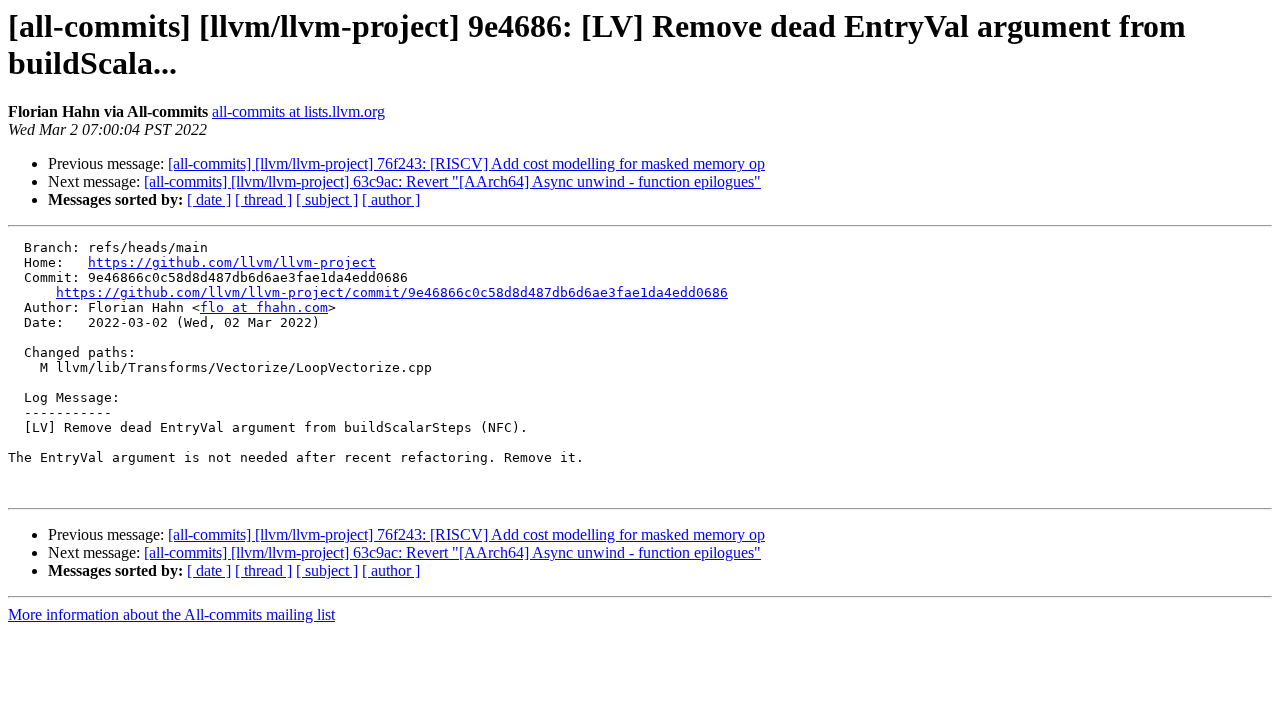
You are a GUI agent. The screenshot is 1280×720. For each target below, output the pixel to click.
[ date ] (209, 199)
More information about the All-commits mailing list (171, 614)
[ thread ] (263, 199)
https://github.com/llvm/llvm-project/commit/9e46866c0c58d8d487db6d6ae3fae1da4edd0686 (392, 292)
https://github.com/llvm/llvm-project (232, 262)
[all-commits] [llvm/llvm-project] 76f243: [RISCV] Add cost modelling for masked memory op (466, 163)
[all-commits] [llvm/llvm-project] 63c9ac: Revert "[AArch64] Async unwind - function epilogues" (452, 181)
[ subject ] (327, 199)
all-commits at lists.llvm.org (298, 111)
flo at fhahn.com (264, 307)
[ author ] (391, 199)
